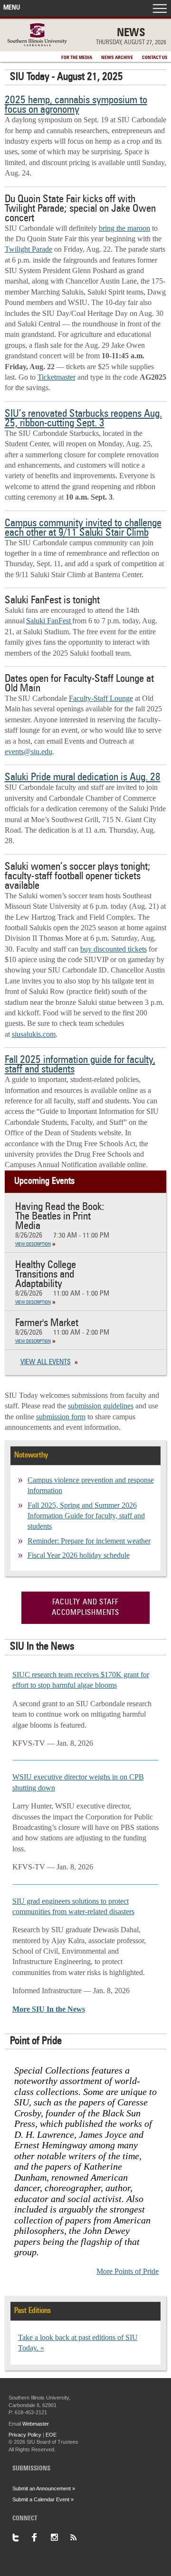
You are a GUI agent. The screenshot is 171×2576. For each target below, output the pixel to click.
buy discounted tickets (114, 949)
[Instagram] (60, 2537)
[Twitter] (22, 2537)
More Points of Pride (128, 2271)
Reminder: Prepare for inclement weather (89, 1541)
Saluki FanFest (49, 621)
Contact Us (155, 58)
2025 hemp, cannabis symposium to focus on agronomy (76, 105)
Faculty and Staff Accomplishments (85, 1608)
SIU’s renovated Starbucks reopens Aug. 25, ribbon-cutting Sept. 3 (83, 419)
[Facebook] (41, 2537)
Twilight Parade (28, 249)
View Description (33, 1244)
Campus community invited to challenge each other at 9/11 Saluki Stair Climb (83, 528)
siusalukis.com (34, 1034)
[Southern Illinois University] (37, 44)
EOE (51, 2435)
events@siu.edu (28, 752)
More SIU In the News (49, 2009)
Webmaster (36, 2424)
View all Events (46, 1362)
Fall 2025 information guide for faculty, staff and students (80, 1065)
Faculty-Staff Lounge (101, 698)
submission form (61, 1417)
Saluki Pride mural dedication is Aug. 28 (83, 777)
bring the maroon (124, 228)
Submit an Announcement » (44, 2488)
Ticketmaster (57, 377)
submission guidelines (101, 1406)
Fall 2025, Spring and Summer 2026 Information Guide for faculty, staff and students (86, 1516)
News (131, 33)
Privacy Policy (25, 2435)
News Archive (117, 58)
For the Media (77, 58)
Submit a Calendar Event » (43, 2499)
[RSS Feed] (79, 2537)
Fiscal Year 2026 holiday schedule (79, 1555)
